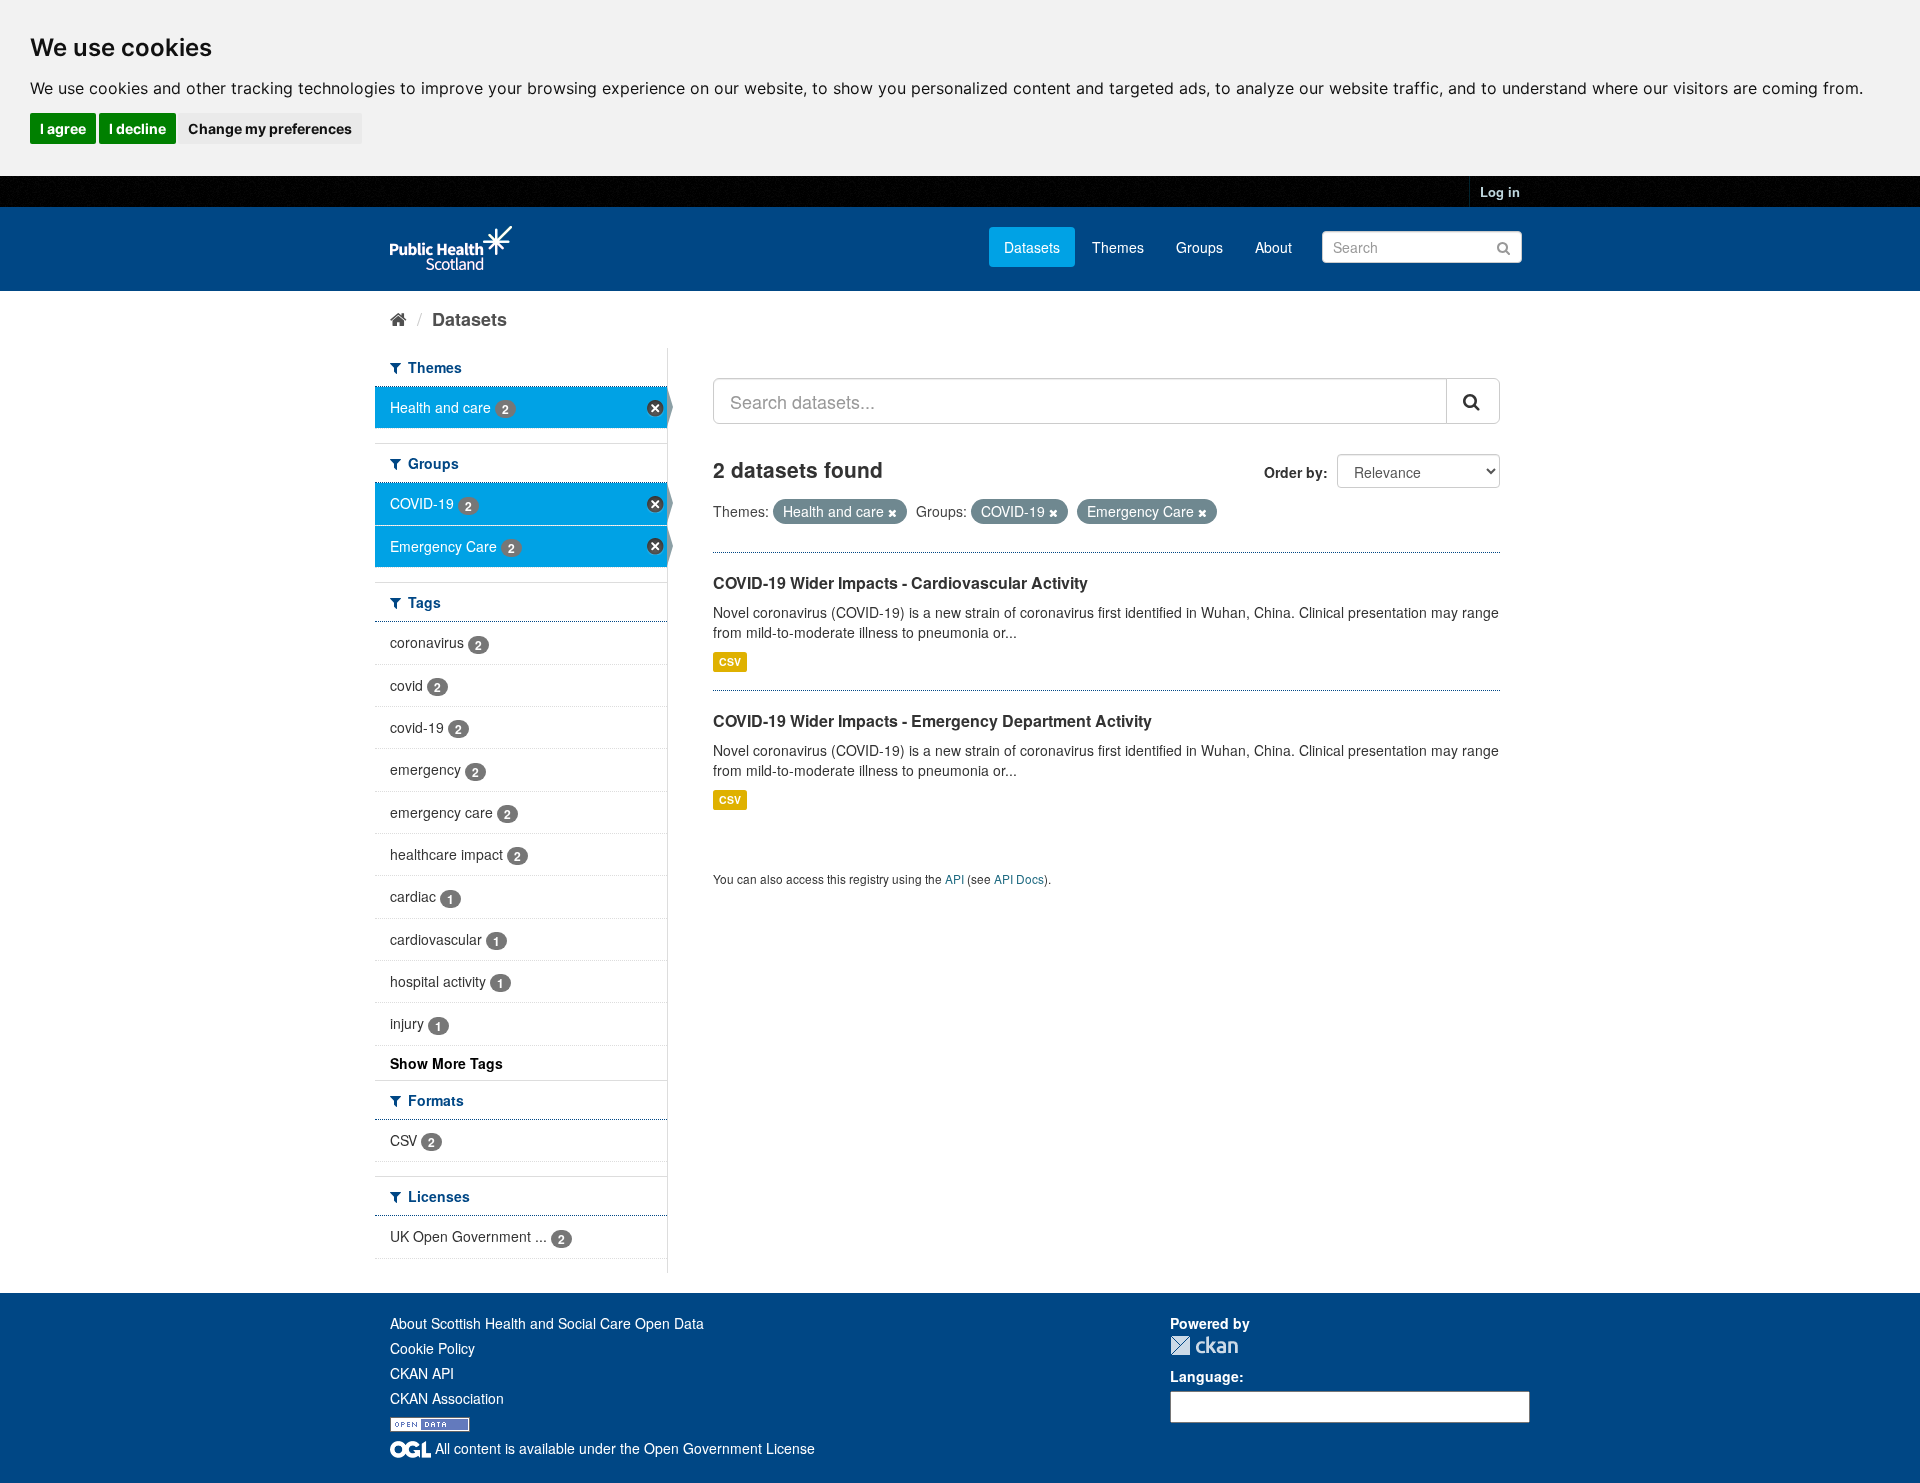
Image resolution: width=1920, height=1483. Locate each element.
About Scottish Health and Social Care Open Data (547, 1323)
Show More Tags (446, 1063)
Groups (1199, 247)
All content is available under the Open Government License (623, 1448)
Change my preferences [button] (270, 128)
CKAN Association (447, 1398)
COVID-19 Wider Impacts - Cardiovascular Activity (900, 582)
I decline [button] (137, 128)
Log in (1500, 191)
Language (1204, 1376)
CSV (730, 661)
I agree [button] (63, 128)
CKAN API (422, 1373)
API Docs (1019, 878)
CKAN (1204, 1345)
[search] (1473, 401)
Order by (1293, 472)
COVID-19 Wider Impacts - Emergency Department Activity (932, 720)
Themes (1118, 247)
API (954, 878)
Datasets (1032, 247)
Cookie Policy (432, 1348)
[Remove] (892, 512)
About (1273, 247)
